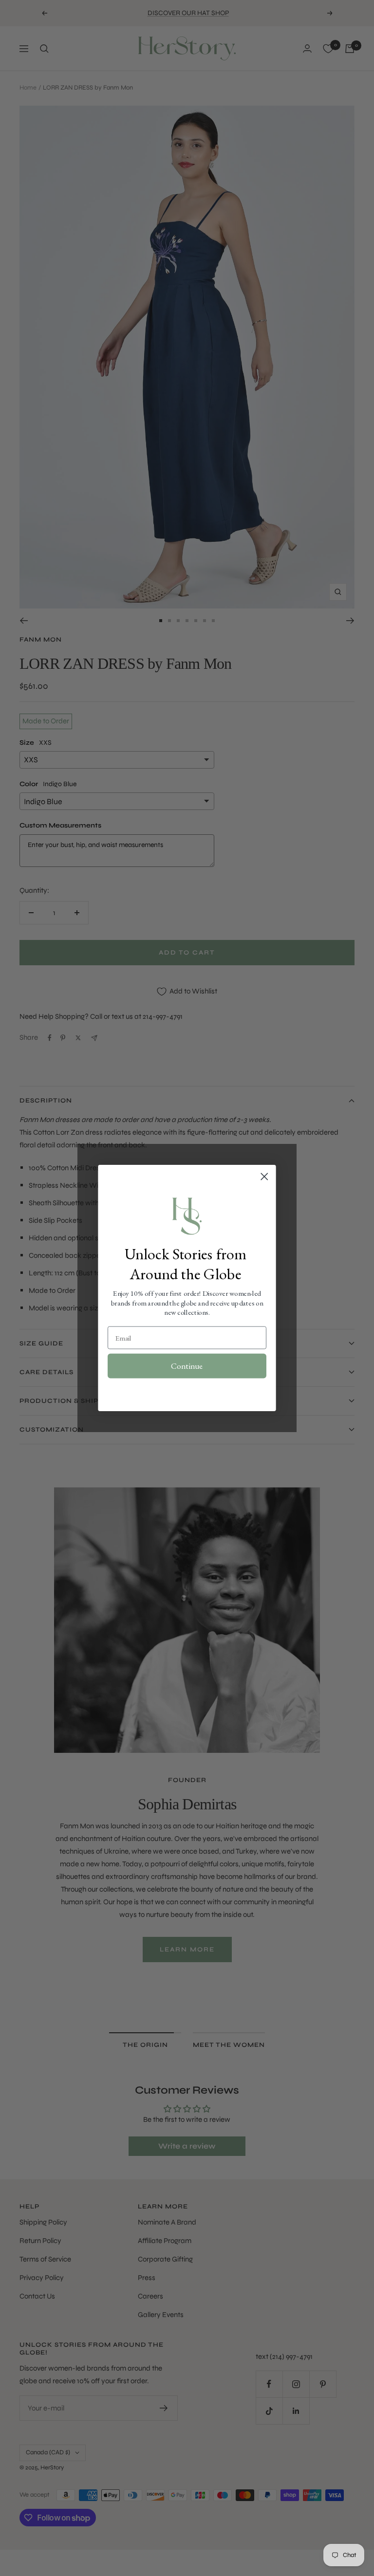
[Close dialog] (264, 1177)
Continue (187, 1366)
